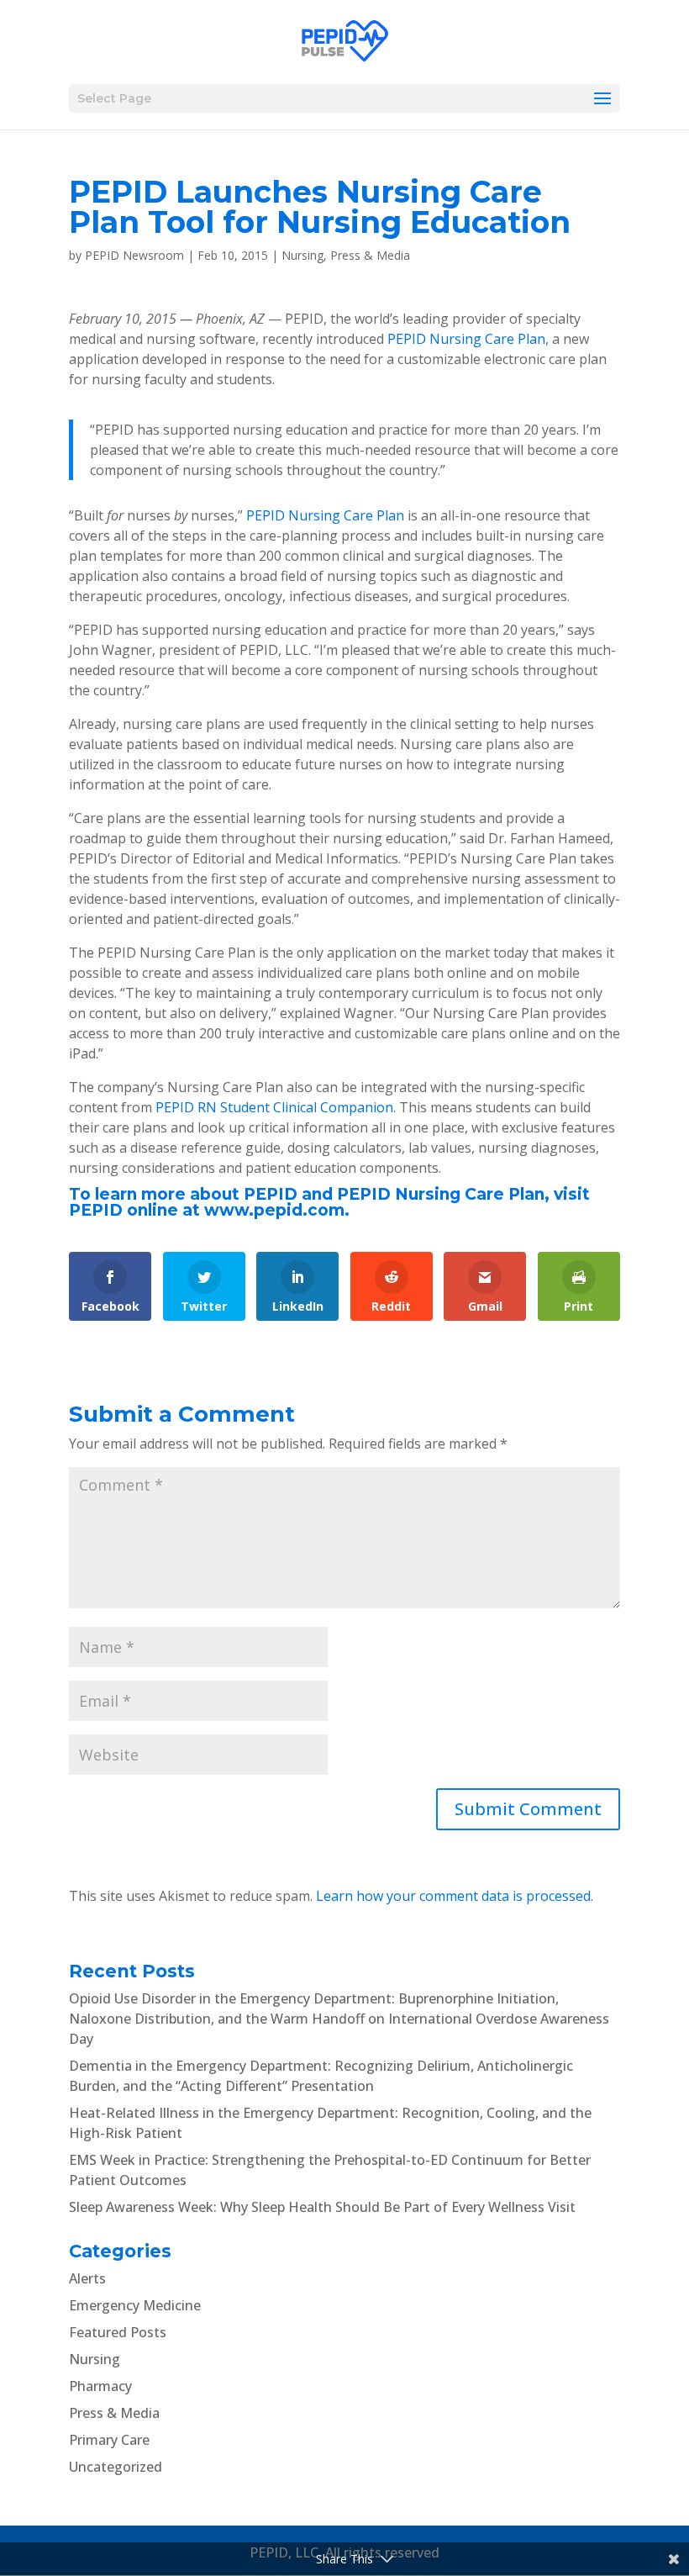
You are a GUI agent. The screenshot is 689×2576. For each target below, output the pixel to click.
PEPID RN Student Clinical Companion (274, 1107)
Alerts (87, 2278)
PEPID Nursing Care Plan (466, 339)
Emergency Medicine (135, 2305)
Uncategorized (116, 2467)
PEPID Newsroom (134, 255)
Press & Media (370, 255)
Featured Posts (118, 2332)
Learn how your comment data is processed (453, 1896)
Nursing (302, 255)
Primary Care (109, 2440)
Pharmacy (100, 2386)
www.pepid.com (274, 1210)
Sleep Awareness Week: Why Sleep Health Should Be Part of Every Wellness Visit (322, 2207)
